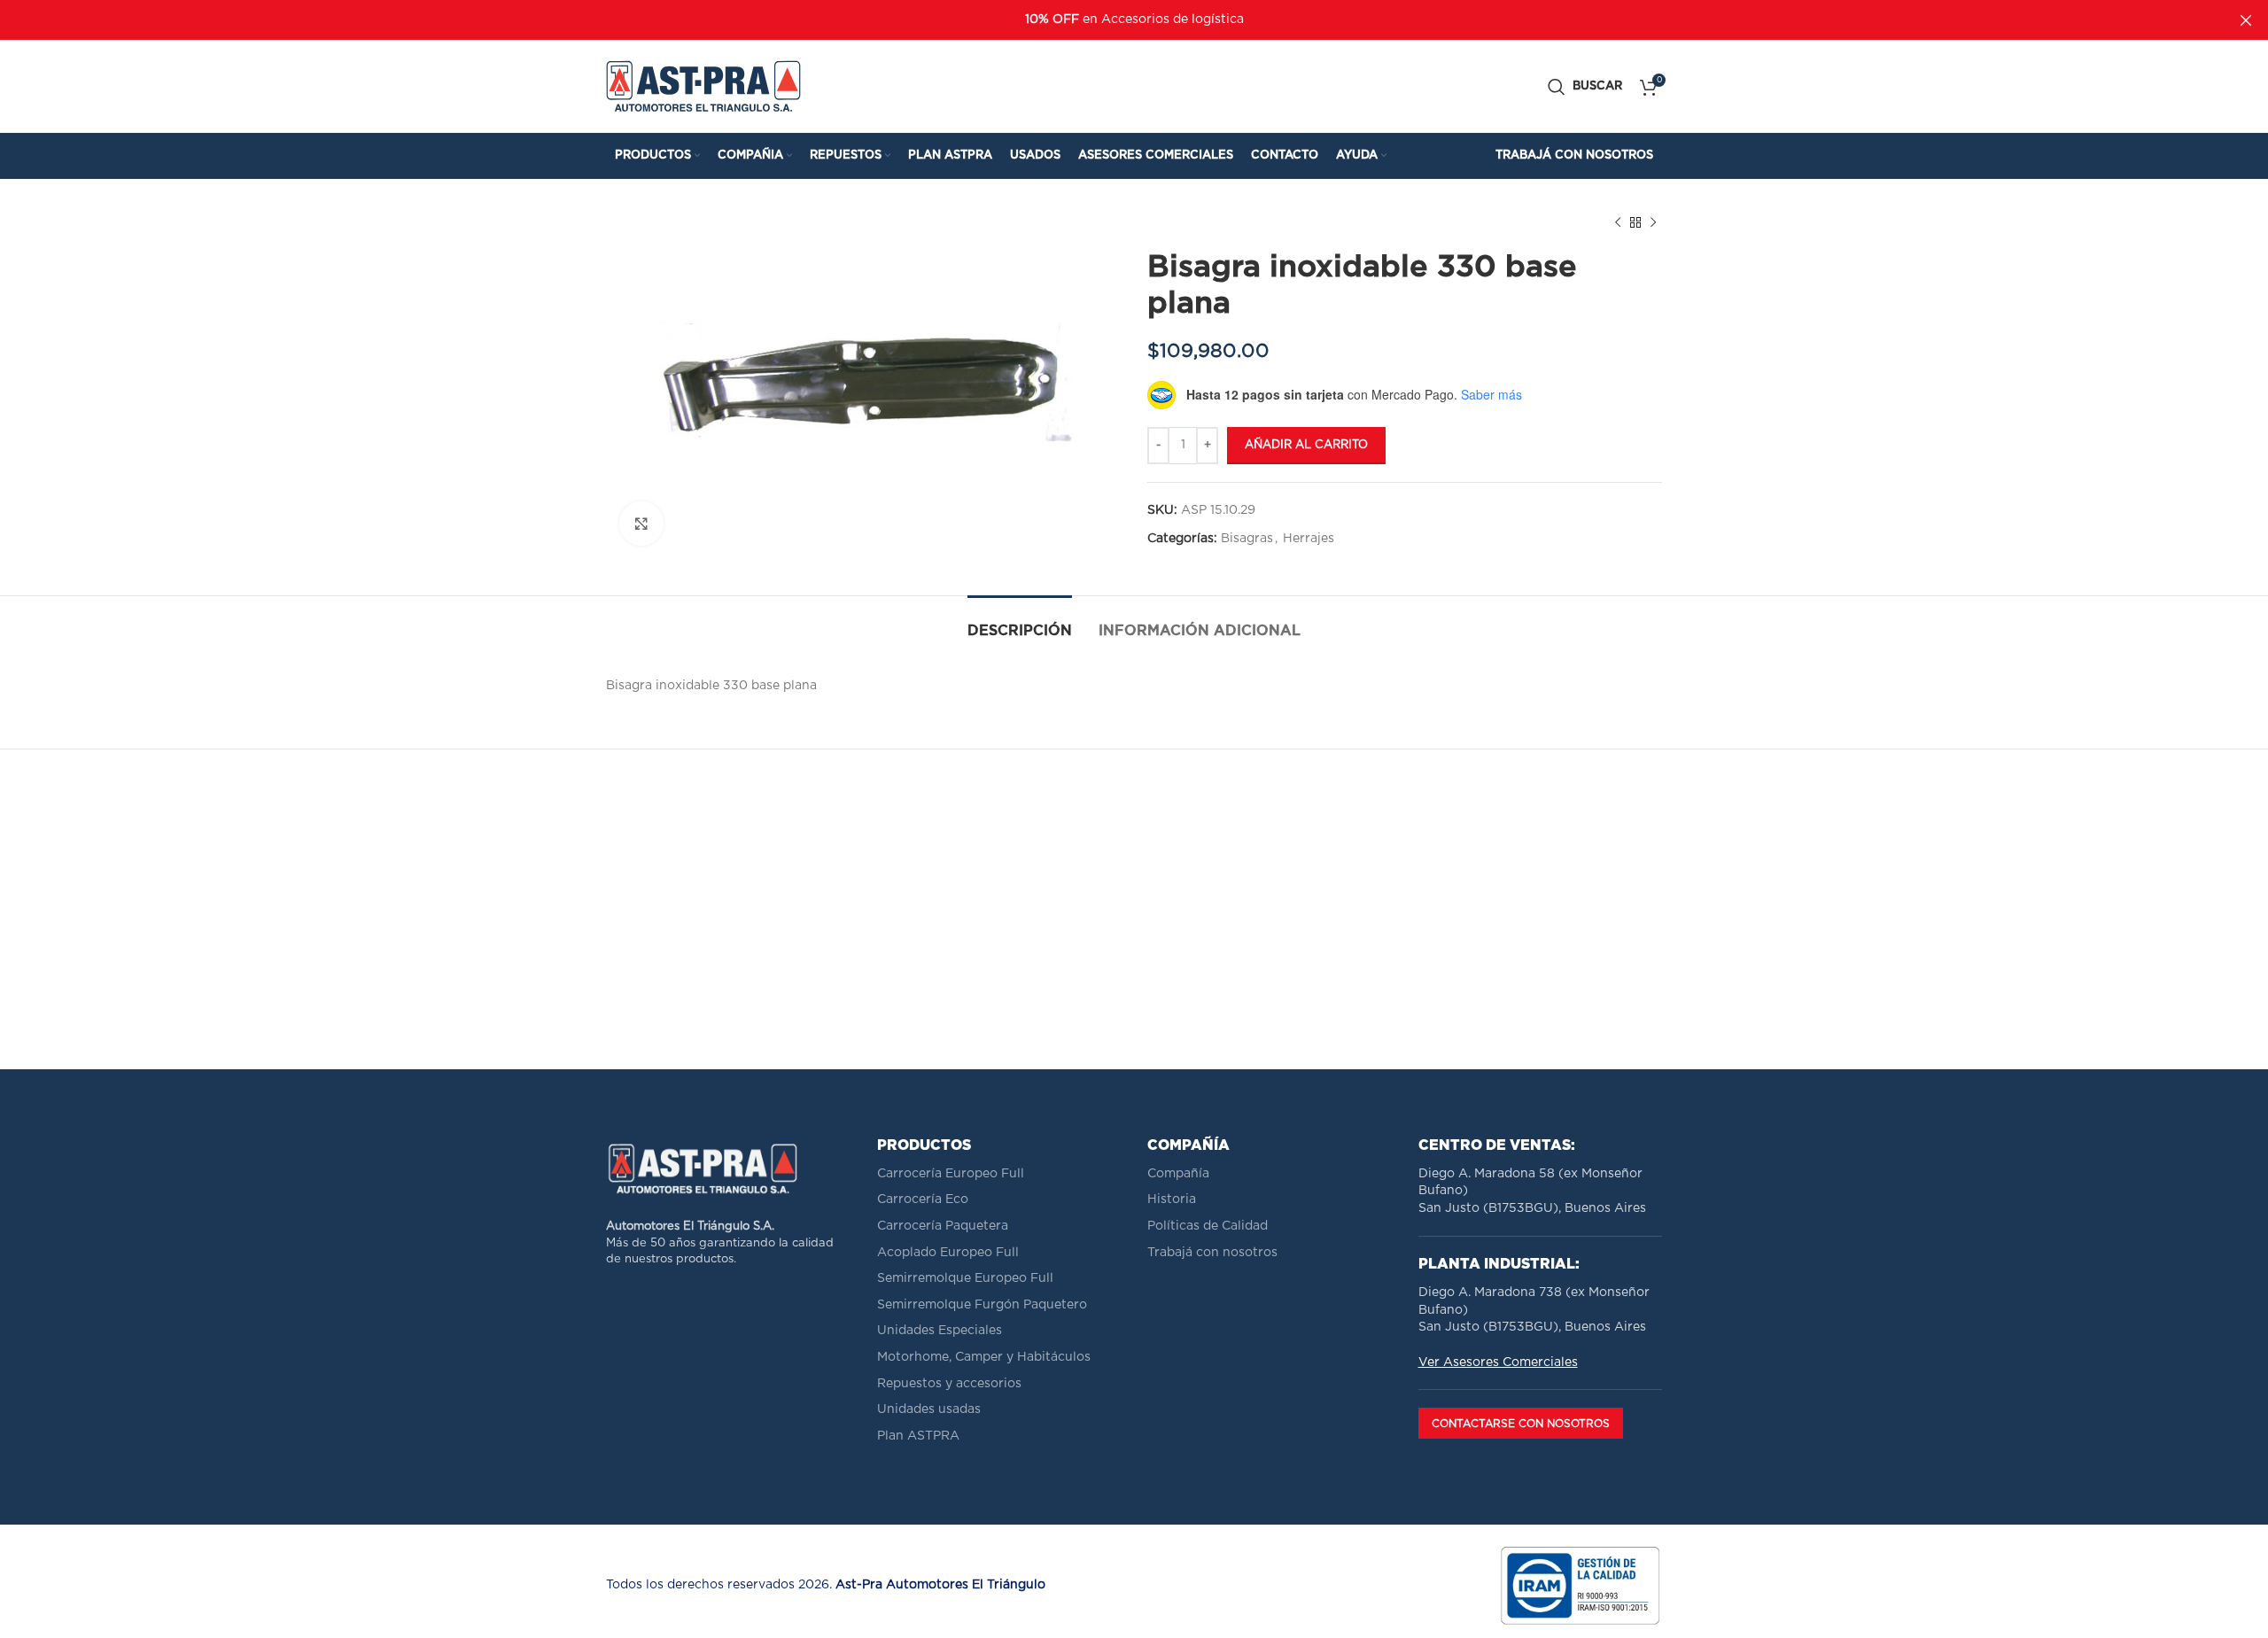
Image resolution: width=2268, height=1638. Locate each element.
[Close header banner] (2246, 20)
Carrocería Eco (923, 1199)
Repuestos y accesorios (949, 1384)
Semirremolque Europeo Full (965, 1278)
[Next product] (1653, 223)
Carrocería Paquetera (943, 1226)
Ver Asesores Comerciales (1498, 1362)
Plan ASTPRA (918, 1436)
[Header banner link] (1107, 20)
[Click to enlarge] (641, 524)
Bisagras (1247, 539)
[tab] (1020, 622)
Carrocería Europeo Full (951, 1174)
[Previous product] (1618, 223)
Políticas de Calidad (1208, 1226)
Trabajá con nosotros (1212, 1253)
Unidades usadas (929, 1409)
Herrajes (1309, 539)
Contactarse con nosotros (1521, 1424)
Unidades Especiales (940, 1331)
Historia (1172, 1199)
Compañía (1178, 1174)
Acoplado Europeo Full (948, 1253)
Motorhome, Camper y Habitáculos (984, 1357)
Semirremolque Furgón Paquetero (982, 1305)
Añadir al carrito (1306, 445)
